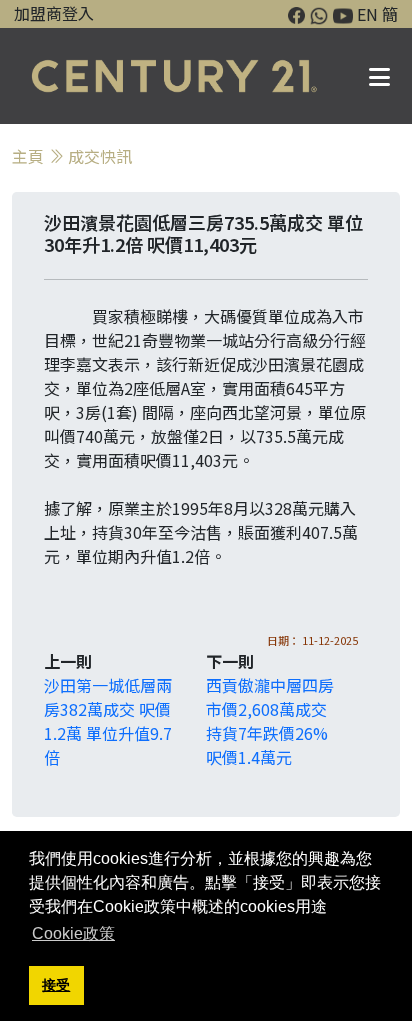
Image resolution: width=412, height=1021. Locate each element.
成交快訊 (100, 156)
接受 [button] (56, 985)
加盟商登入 (54, 13)
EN (367, 14)
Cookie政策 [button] (73, 933)
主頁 (28, 156)
